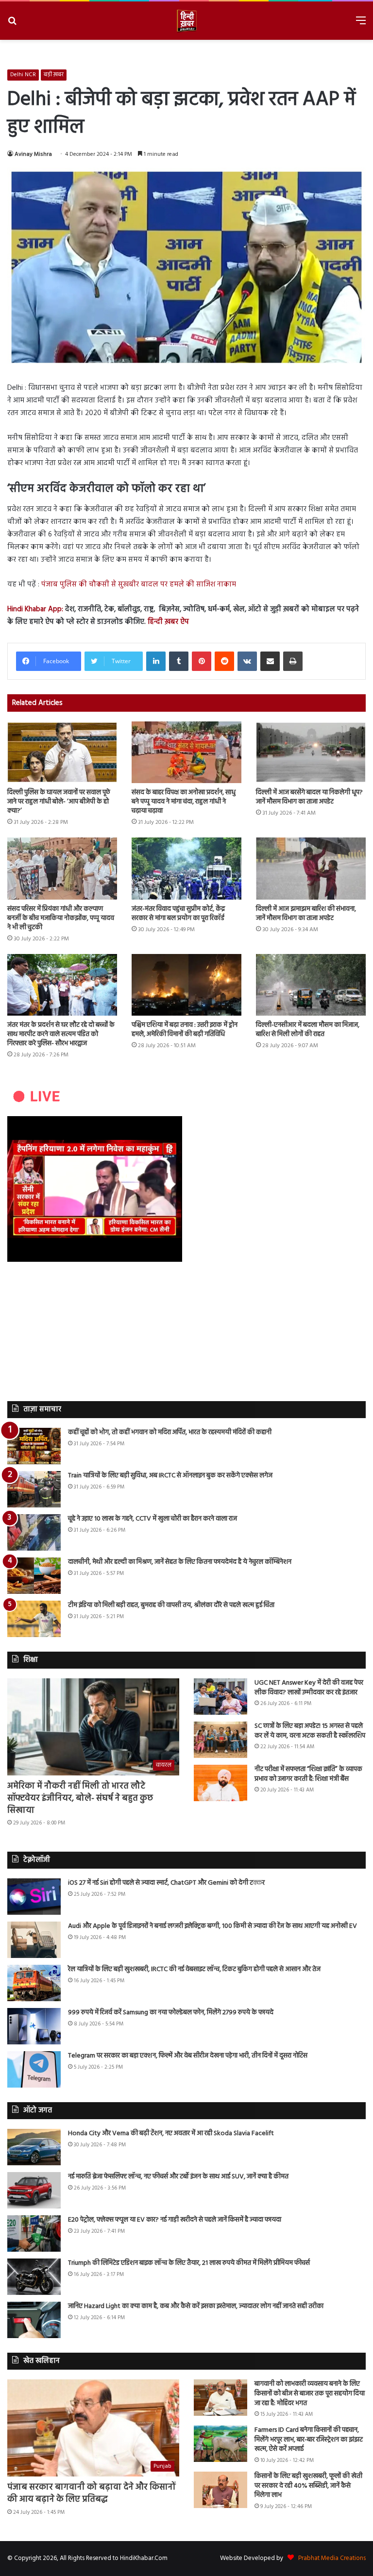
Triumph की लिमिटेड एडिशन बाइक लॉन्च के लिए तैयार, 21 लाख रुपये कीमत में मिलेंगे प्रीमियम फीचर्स (189, 2263)
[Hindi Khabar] (186, 21)
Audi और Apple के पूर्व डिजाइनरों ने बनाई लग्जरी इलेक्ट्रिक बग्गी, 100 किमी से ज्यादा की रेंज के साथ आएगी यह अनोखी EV (212, 1926)
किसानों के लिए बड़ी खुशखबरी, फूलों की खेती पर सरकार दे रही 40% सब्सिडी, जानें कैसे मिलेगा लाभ (308, 2486)
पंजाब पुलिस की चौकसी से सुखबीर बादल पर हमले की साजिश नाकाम (139, 585)
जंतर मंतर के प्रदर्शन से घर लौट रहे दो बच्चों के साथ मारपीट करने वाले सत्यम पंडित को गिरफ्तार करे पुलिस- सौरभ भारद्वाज (61, 1034)
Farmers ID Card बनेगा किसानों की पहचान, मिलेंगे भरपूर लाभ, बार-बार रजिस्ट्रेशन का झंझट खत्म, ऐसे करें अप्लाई (309, 2440)
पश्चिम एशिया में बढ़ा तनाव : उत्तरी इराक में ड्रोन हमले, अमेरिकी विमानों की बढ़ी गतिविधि (185, 1030)
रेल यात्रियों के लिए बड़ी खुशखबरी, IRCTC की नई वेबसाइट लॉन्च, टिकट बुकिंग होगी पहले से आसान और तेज (194, 1969)
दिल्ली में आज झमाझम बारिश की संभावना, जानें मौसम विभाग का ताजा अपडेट (306, 914)
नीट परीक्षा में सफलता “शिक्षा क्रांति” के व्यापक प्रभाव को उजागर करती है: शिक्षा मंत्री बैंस (308, 1774)
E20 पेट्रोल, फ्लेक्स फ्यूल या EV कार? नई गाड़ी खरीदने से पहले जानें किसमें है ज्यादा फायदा (175, 2220)
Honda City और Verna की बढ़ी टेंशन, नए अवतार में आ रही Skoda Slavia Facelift (171, 2133)
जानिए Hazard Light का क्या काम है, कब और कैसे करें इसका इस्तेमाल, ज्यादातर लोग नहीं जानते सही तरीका (196, 2306)
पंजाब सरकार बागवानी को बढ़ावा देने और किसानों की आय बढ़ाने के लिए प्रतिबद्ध (92, 2493)
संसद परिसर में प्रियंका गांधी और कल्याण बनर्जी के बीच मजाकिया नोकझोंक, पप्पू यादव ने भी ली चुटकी (61, 918)
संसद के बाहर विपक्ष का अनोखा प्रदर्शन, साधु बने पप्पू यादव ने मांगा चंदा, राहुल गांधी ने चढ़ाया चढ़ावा (184, 802)
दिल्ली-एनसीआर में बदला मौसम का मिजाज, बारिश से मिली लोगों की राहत (308, 1030)
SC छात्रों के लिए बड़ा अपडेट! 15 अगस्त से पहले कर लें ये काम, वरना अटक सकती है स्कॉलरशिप (310, 1731)
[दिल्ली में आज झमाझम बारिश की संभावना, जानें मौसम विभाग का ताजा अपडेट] (311, 868)
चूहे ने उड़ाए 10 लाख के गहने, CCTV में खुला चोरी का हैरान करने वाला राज (153, 1519)
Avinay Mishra (33, 154)
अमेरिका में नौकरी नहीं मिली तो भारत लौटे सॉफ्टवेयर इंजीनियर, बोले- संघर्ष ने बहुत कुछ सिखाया (80, 1798)
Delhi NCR (23, 75)
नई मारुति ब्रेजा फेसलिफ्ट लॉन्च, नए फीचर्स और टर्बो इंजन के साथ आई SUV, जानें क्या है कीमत (178, 2177)
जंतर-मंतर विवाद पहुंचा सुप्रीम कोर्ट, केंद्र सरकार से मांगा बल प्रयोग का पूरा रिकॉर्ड (178, 914)
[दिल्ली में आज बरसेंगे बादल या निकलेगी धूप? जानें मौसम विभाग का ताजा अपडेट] (311, 752)
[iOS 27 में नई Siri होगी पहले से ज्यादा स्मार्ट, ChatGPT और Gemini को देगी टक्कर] (34, 1897)
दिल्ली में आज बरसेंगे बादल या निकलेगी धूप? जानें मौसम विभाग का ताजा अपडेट (309, 797)
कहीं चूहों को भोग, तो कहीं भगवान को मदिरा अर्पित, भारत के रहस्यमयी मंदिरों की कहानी (170, 1432)
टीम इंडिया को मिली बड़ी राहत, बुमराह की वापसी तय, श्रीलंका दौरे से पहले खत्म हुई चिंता (171, 1605)
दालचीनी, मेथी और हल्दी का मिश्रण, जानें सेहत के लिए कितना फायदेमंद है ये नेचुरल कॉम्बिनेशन (180, 1562)
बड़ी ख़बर (54, 75)
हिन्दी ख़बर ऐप (167, 622)
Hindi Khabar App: (35, 609)
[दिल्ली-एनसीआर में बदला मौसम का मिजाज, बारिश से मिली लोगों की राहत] (311, 985)
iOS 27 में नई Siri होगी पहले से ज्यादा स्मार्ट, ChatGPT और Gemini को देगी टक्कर (166, 1883)
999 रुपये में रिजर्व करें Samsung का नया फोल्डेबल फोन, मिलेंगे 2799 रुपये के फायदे (171, 2013)
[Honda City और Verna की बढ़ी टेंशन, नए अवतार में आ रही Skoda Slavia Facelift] (34, 2147)
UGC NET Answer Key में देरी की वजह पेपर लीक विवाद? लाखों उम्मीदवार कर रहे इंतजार (309, 1688)
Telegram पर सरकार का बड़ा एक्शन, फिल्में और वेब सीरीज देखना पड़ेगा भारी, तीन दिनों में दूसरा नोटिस (188, 2056)
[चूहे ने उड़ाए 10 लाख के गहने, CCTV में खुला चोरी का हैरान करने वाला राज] (34, 1532)
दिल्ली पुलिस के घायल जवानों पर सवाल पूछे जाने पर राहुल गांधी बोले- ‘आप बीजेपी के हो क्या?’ (59, 802)
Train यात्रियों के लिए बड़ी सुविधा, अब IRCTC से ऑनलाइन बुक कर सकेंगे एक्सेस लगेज (170, 1476)
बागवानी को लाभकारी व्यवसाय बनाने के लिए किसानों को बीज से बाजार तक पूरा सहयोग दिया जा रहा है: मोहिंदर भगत (310, 2393)
